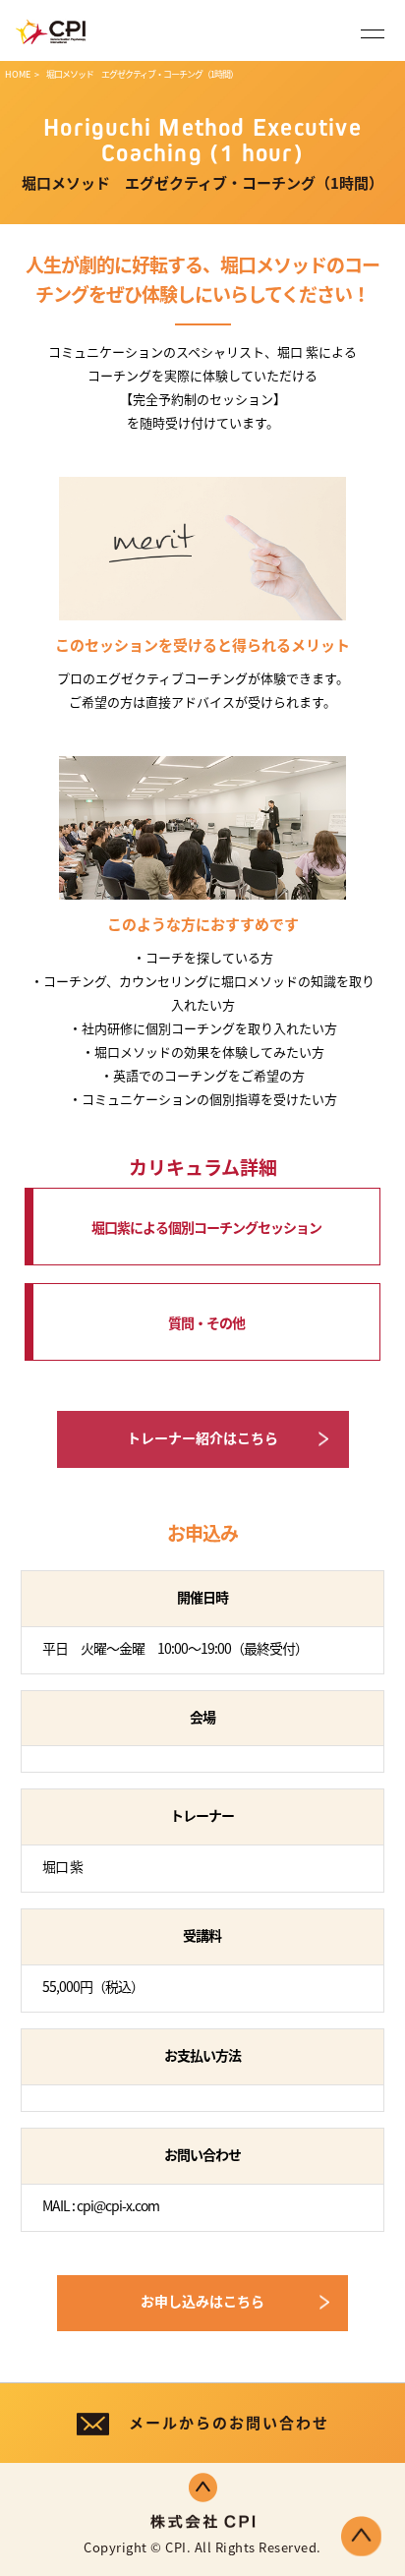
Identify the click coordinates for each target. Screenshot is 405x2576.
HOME (18, 74)
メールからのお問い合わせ (229, 2422)
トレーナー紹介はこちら (202, 1437)
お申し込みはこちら (202, 2301)
